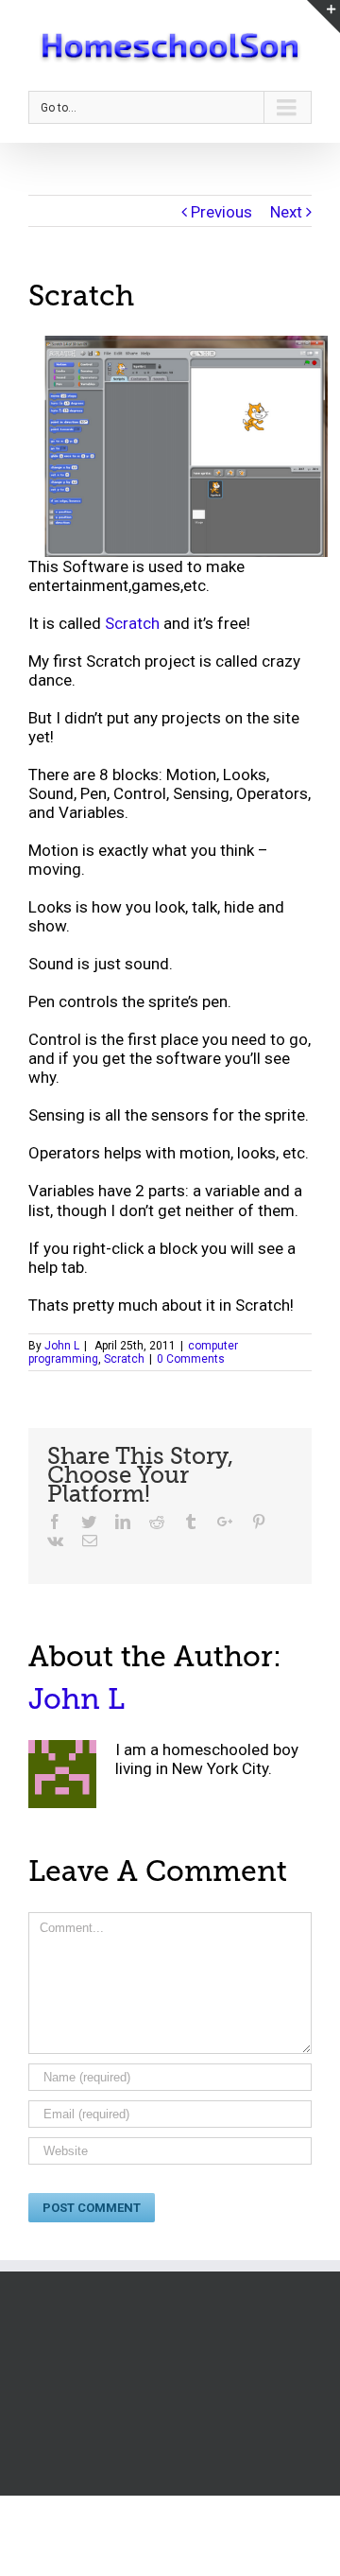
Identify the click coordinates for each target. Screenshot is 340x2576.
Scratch (132, 623)
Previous (221, 212)
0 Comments (191, 1359)
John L (62, 1346)
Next (286, 212)
